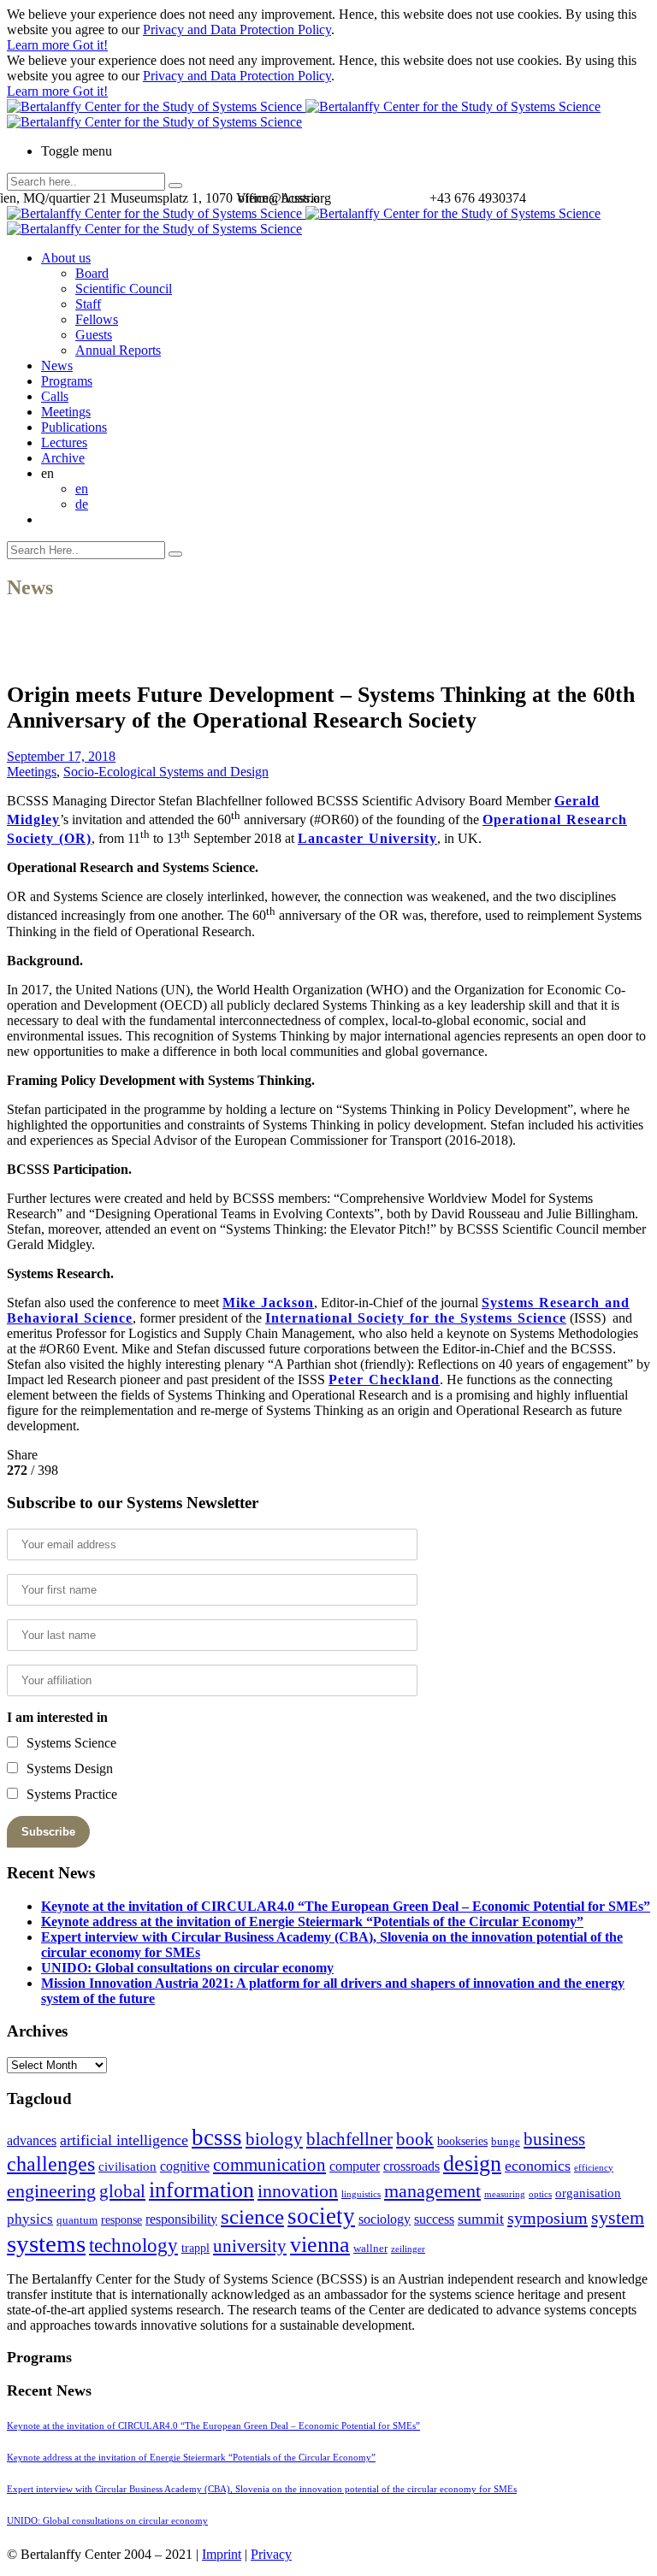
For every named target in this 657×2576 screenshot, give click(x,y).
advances (32, 2140)
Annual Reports (118, 350)
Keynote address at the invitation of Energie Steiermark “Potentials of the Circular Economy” (312, 1922)
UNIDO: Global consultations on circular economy (187, 1968)
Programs (67, 381)
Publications (74, 427)
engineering (51, 2191)
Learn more (40, 45)
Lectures (64, 442)
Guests (94, 335)
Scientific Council (124, 289)
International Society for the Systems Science (416, 1318)
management (432, 2191)
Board (92, 273)
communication (269, 2164)
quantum (77, 2220)
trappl (195, 2248)
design (472, 2163)
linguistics (361, 2194)
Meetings (66, 412)
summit (481, 2219)
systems (46, 2243)
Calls (55, 396)
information (201, 2190)
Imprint (222, 2554)
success (434, 2219)
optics (540, 2194)
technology (133, 2246)
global (122, 2191)
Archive (63, 458)
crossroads (411, 2166)
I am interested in (57, 1717)
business (554, 2139)
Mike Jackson (268, 1303)
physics (30, 2219)
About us (66, 258)
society (321, 2216)
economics (538, 2166)
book (415, 2139)
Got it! (90, 45)
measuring (505, 2194)
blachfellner (349, 2139)
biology (274, 2139)
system (618, 2217)
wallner (370, 2249)
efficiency (594, 2168)
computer (355, 2166)
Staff (88, 304)
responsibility (181, 2219)
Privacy (271, 2554)
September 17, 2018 (61, 756)
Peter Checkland (384, 1379)
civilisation (127, 2166)
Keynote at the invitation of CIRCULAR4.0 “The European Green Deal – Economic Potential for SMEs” (346, 1906)
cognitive (185, 2166)
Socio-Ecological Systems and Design (166, 772)
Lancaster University (367, 838)
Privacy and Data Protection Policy (237, 29)
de (82, 504)
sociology (385, 2219)
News (57, 365)
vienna (320, 2244)
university (250, 2246)
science (252, 2216)
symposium (547, 2218)
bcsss (217, 2137)
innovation (298, 2191)
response (121, 2220)
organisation (588, 2193)
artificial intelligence (124, 2140)
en (82, 489)
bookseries (462, 2141)
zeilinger (408, 2249)
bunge (506, 2142)
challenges (51, 2164)
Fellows (97, 319)
